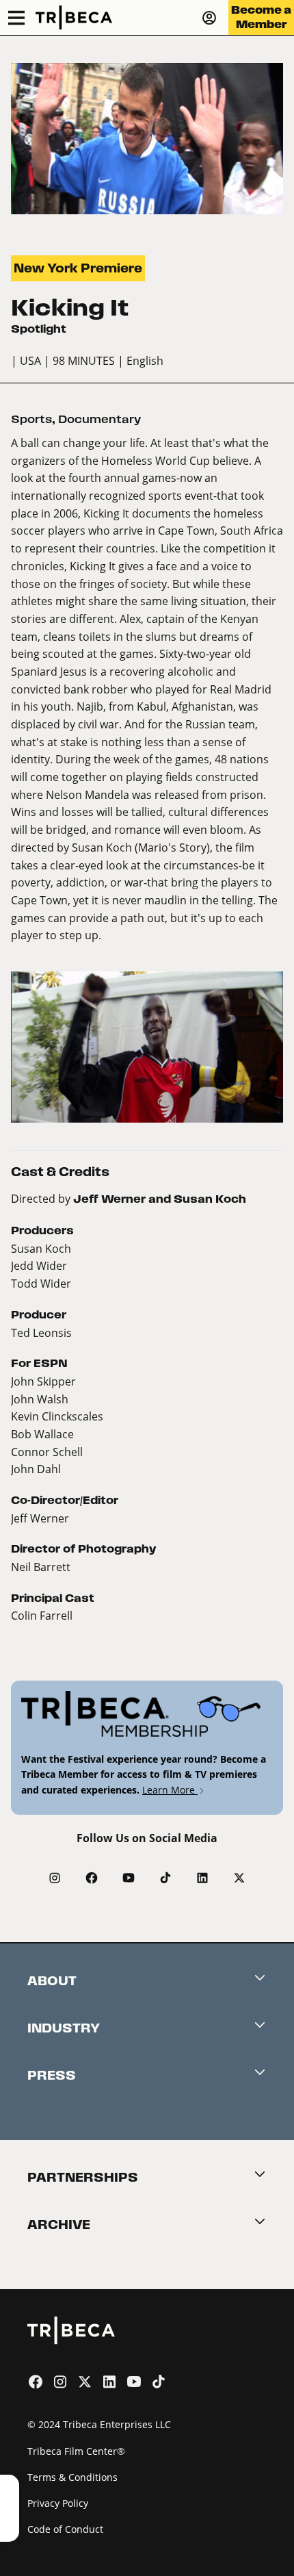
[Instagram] (55, 1878)
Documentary (99, 419)
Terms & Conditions (72, 2477)
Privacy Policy (58, 2503)
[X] (239, 1878)
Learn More (170, 1790)
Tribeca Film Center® (76, 2451)
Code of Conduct (65, 2529)
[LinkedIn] (202, 1878)
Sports (31, 419)
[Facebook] (92, 1878)
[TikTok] (165, 1878)
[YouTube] (129, 1878)
